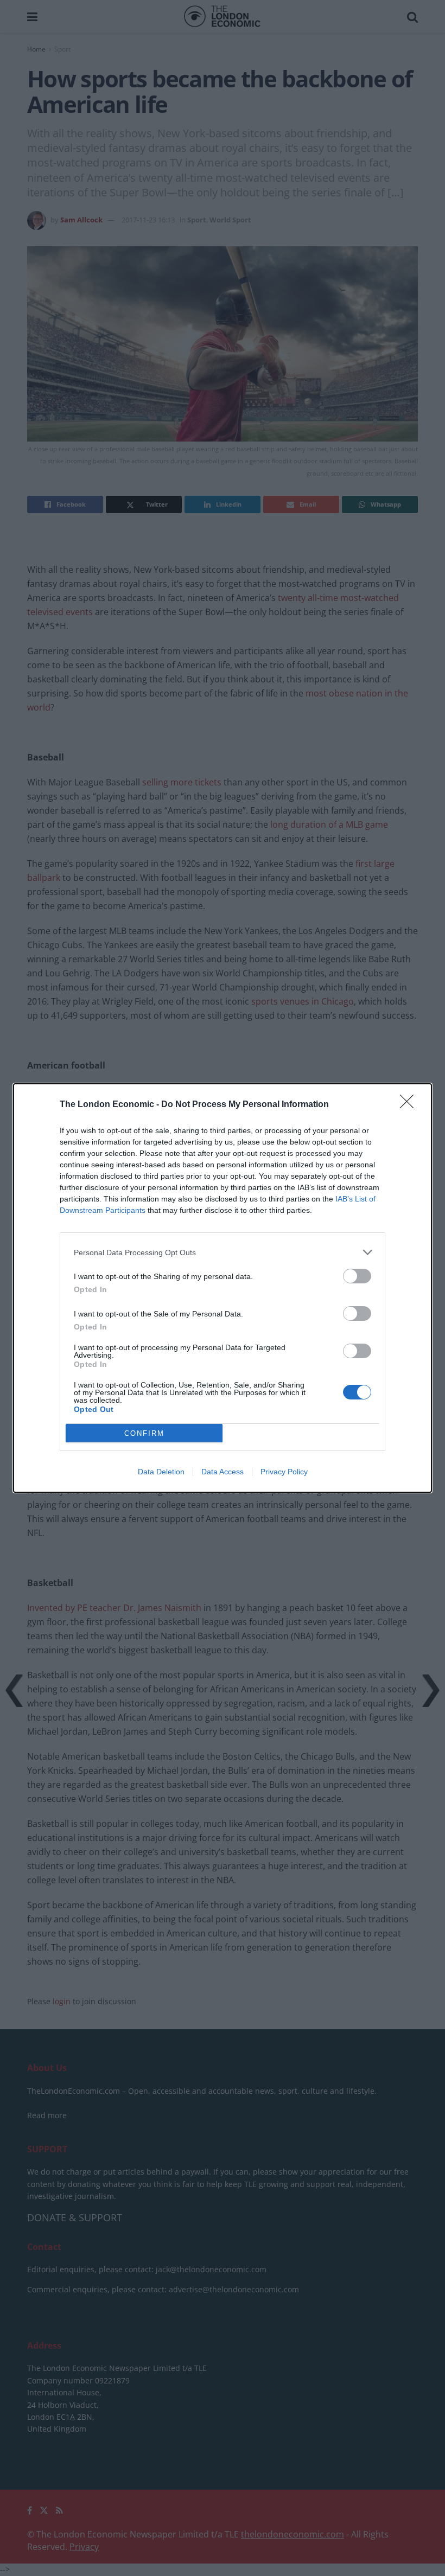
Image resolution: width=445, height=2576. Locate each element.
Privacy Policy (284, 1472)
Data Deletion (161, 1472)
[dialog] (223, 1288)
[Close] (410, 1105)
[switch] (357, 1276)
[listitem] (223, 1252)
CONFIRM (144, 1433)
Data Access (223, 1472)
